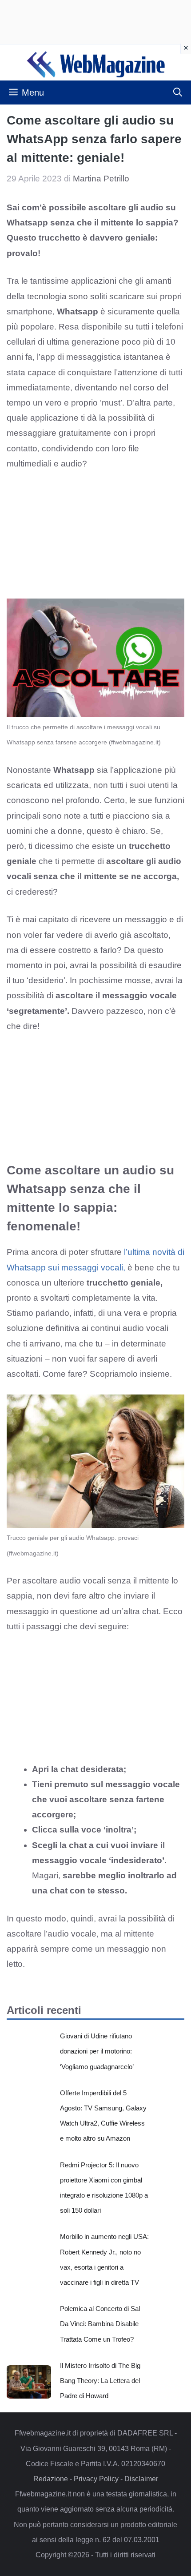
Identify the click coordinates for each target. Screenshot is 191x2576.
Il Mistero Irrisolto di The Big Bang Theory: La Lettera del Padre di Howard (100, 2381)
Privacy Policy (96, 2479)
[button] (178, 92)
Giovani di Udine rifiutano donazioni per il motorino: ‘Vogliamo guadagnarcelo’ (97, 2051)
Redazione (51, 2479)
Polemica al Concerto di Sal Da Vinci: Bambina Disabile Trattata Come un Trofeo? (100, 2324)
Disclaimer (141, 2479)
